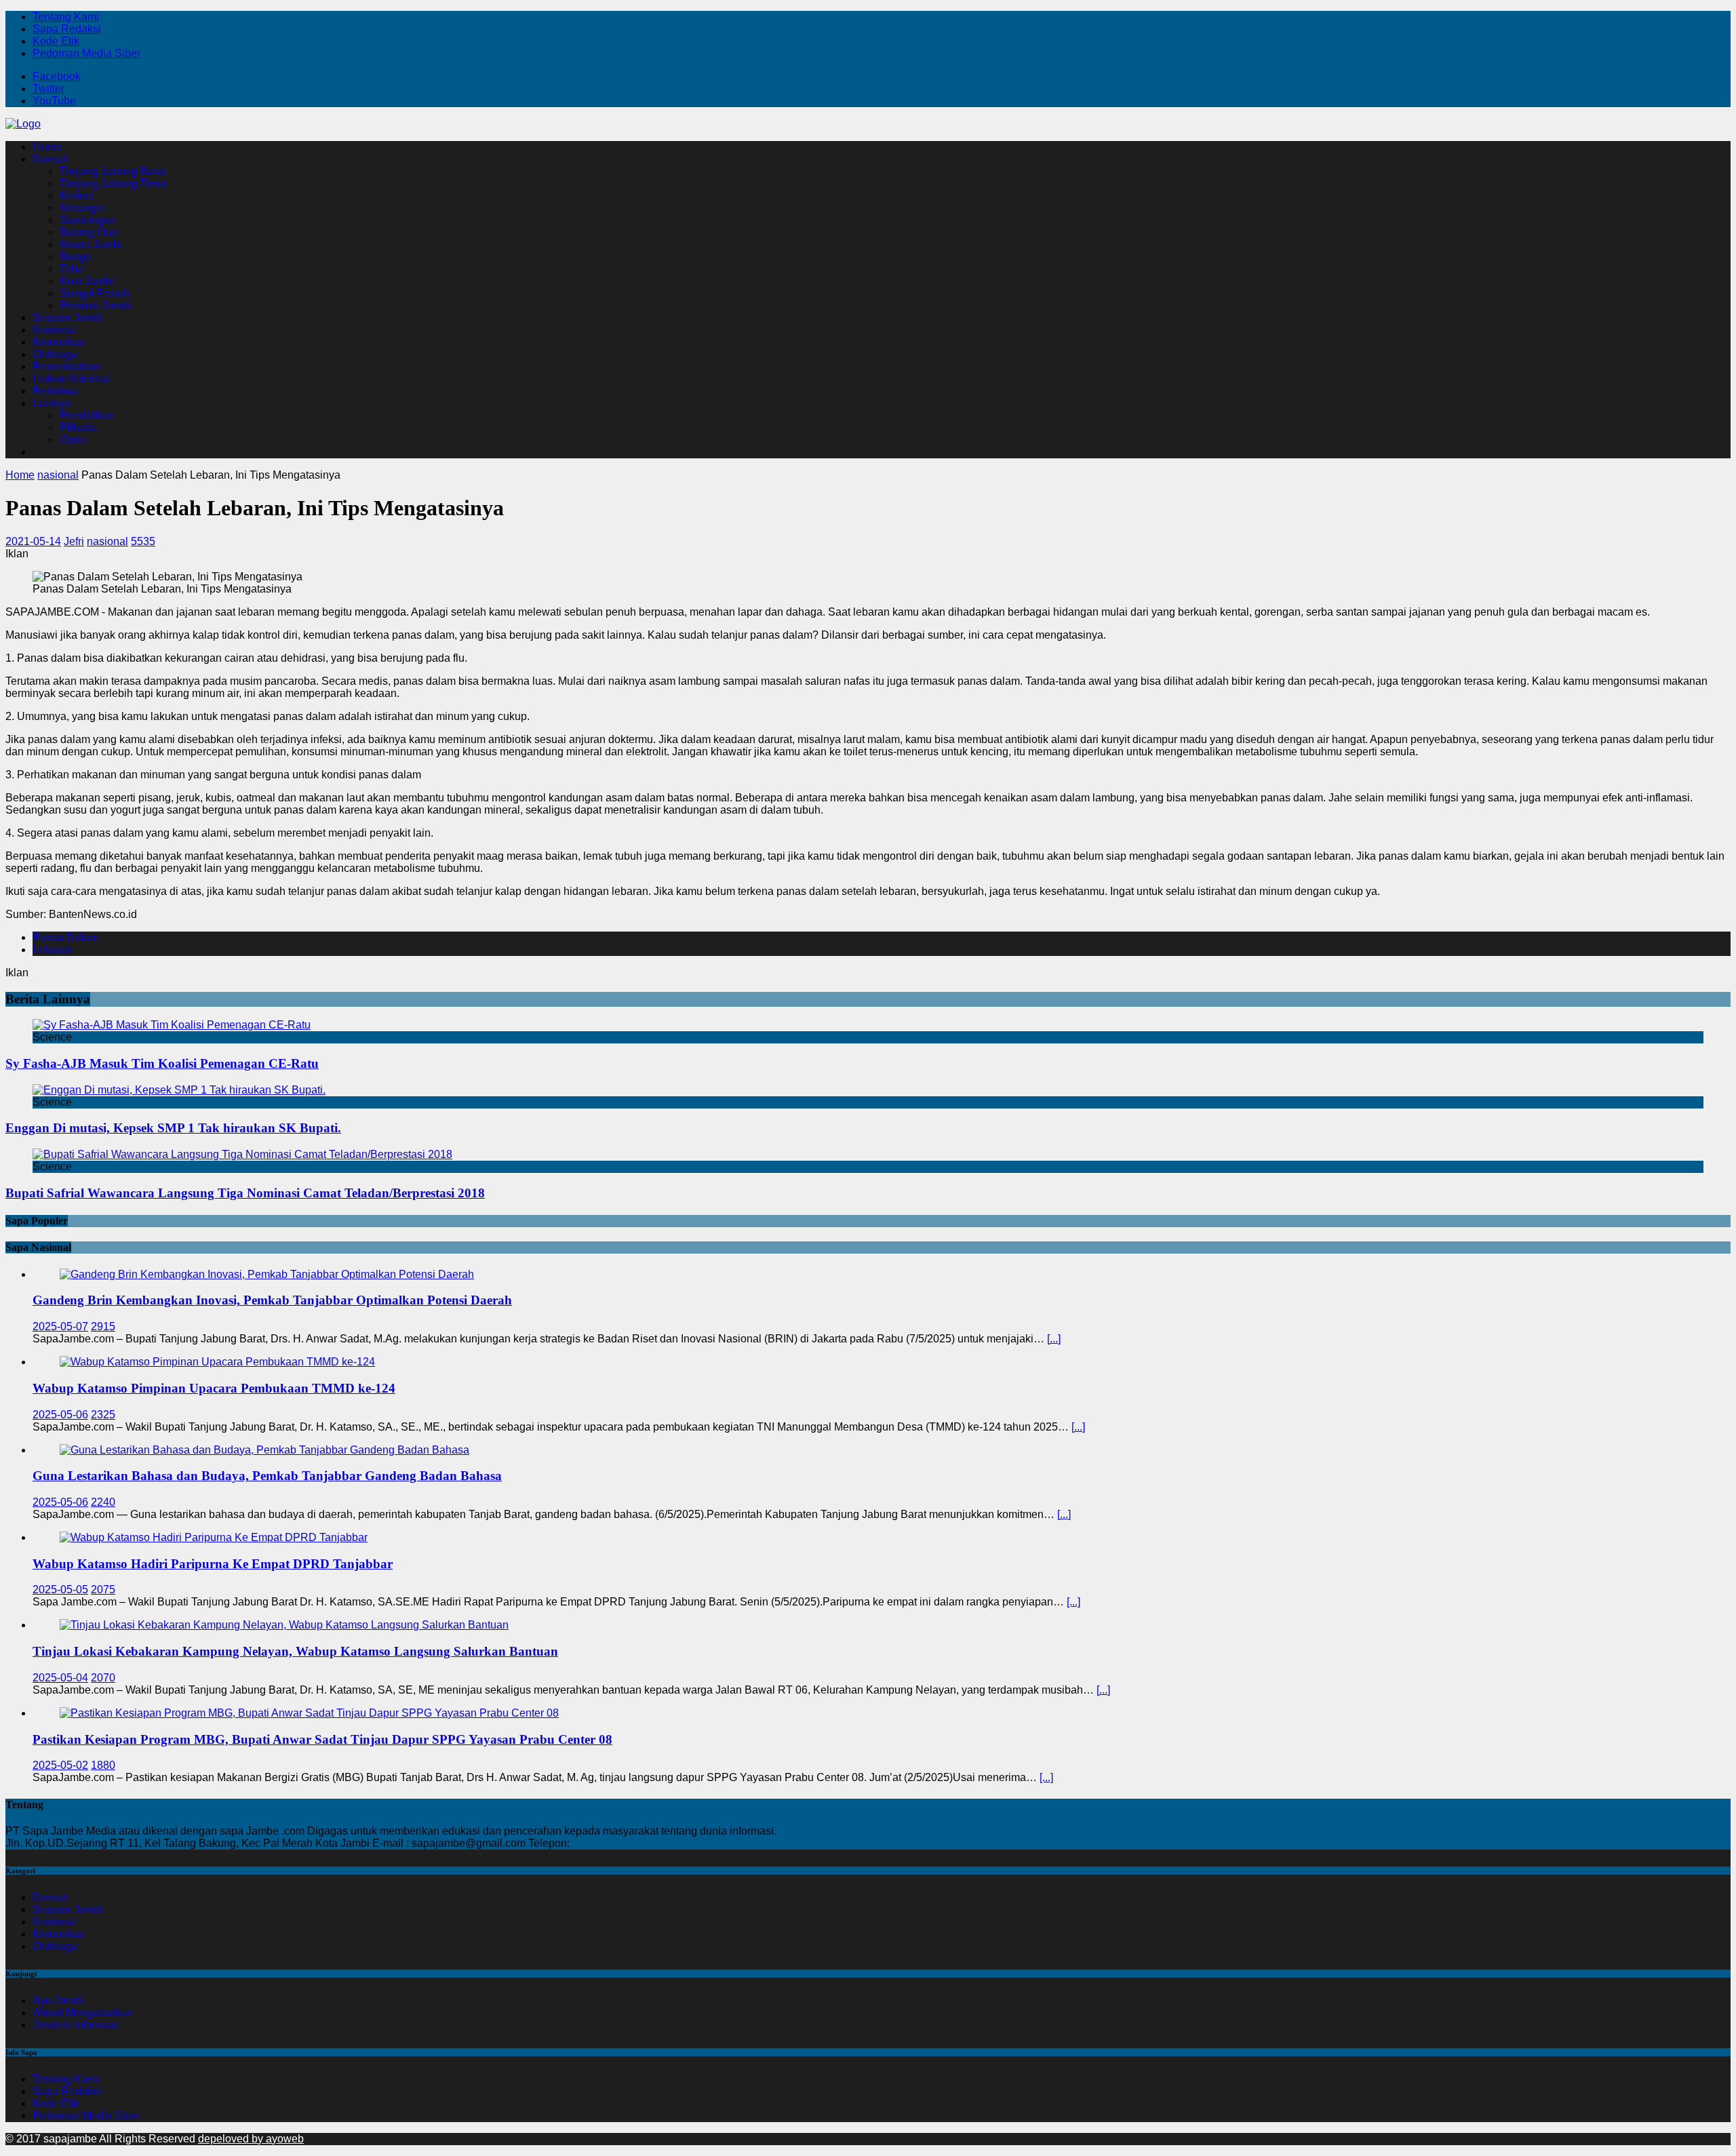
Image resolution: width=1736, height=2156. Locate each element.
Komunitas (58, 342)
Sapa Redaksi (67, 29)
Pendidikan (87, 415)
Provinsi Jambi (95, 305)
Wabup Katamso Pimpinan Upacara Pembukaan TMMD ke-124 (214, 1388)
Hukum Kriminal (71, 379)
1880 (103, 1765)
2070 (103, 1678)
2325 (103, 1415)
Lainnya (52, 403)
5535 (143, 541)
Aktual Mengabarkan (82, 2013)
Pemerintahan (66, 366)
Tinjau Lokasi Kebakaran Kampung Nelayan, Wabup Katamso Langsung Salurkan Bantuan (295, 1651)
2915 (103, 1326)
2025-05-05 (60, 1590)
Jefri (74, 541)
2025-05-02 (60, 1765)
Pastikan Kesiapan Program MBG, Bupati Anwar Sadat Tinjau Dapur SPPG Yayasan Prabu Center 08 (322, 1739)
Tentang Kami (66, 17)
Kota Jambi (87, 281)
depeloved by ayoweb (251, 2139)
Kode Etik (56, 41)
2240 (103, 1502)
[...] (1054, 1339)
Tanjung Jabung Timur (113, 183)
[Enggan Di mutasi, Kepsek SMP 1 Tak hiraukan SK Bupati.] (179, 1090)
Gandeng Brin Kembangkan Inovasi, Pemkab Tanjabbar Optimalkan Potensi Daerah (272, 1300)
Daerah (51, 159)
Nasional (54, 330)
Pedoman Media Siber (86, 53)
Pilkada (78, 427)
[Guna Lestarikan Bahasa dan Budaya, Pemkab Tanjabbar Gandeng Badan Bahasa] (264, 1450)
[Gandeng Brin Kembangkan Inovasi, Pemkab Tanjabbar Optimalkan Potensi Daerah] (267, 1274)
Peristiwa (55, 391)
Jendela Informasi (75, 2025)
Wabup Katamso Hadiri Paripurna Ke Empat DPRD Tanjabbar (213, 1564)
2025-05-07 (60, 1326)
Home (47, 147)
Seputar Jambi (67, 318)
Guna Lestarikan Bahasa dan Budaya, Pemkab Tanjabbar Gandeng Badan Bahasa (267, 1476)
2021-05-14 (33, 541)
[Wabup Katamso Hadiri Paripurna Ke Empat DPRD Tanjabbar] (214, 1537)
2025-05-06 (60, 1415)
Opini (73, 440)
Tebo (72, 269)
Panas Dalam (65, 937)
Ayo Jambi (58, 2000)
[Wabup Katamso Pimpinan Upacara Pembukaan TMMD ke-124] (217, 1362)
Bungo (76, 257)
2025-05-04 (60, 1678)
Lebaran (53, 950)
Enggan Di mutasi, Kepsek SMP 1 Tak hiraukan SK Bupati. (173, 1128)
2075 (103, 1590)
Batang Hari (88, 232)
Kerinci (77, 196)
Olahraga (55, 354)
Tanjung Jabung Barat (113, 171)
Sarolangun (88, 220)
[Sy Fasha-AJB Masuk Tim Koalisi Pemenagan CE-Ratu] (172, 1025)
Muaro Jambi (91, 244)
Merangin (82, 208)
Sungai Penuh (94, 293)
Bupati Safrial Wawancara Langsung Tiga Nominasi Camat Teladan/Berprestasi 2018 (245, 1193)
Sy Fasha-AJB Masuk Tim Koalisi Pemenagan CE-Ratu (162, 1063)
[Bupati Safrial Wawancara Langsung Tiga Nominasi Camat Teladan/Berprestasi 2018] (242, 1154)
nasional (107, 541)
